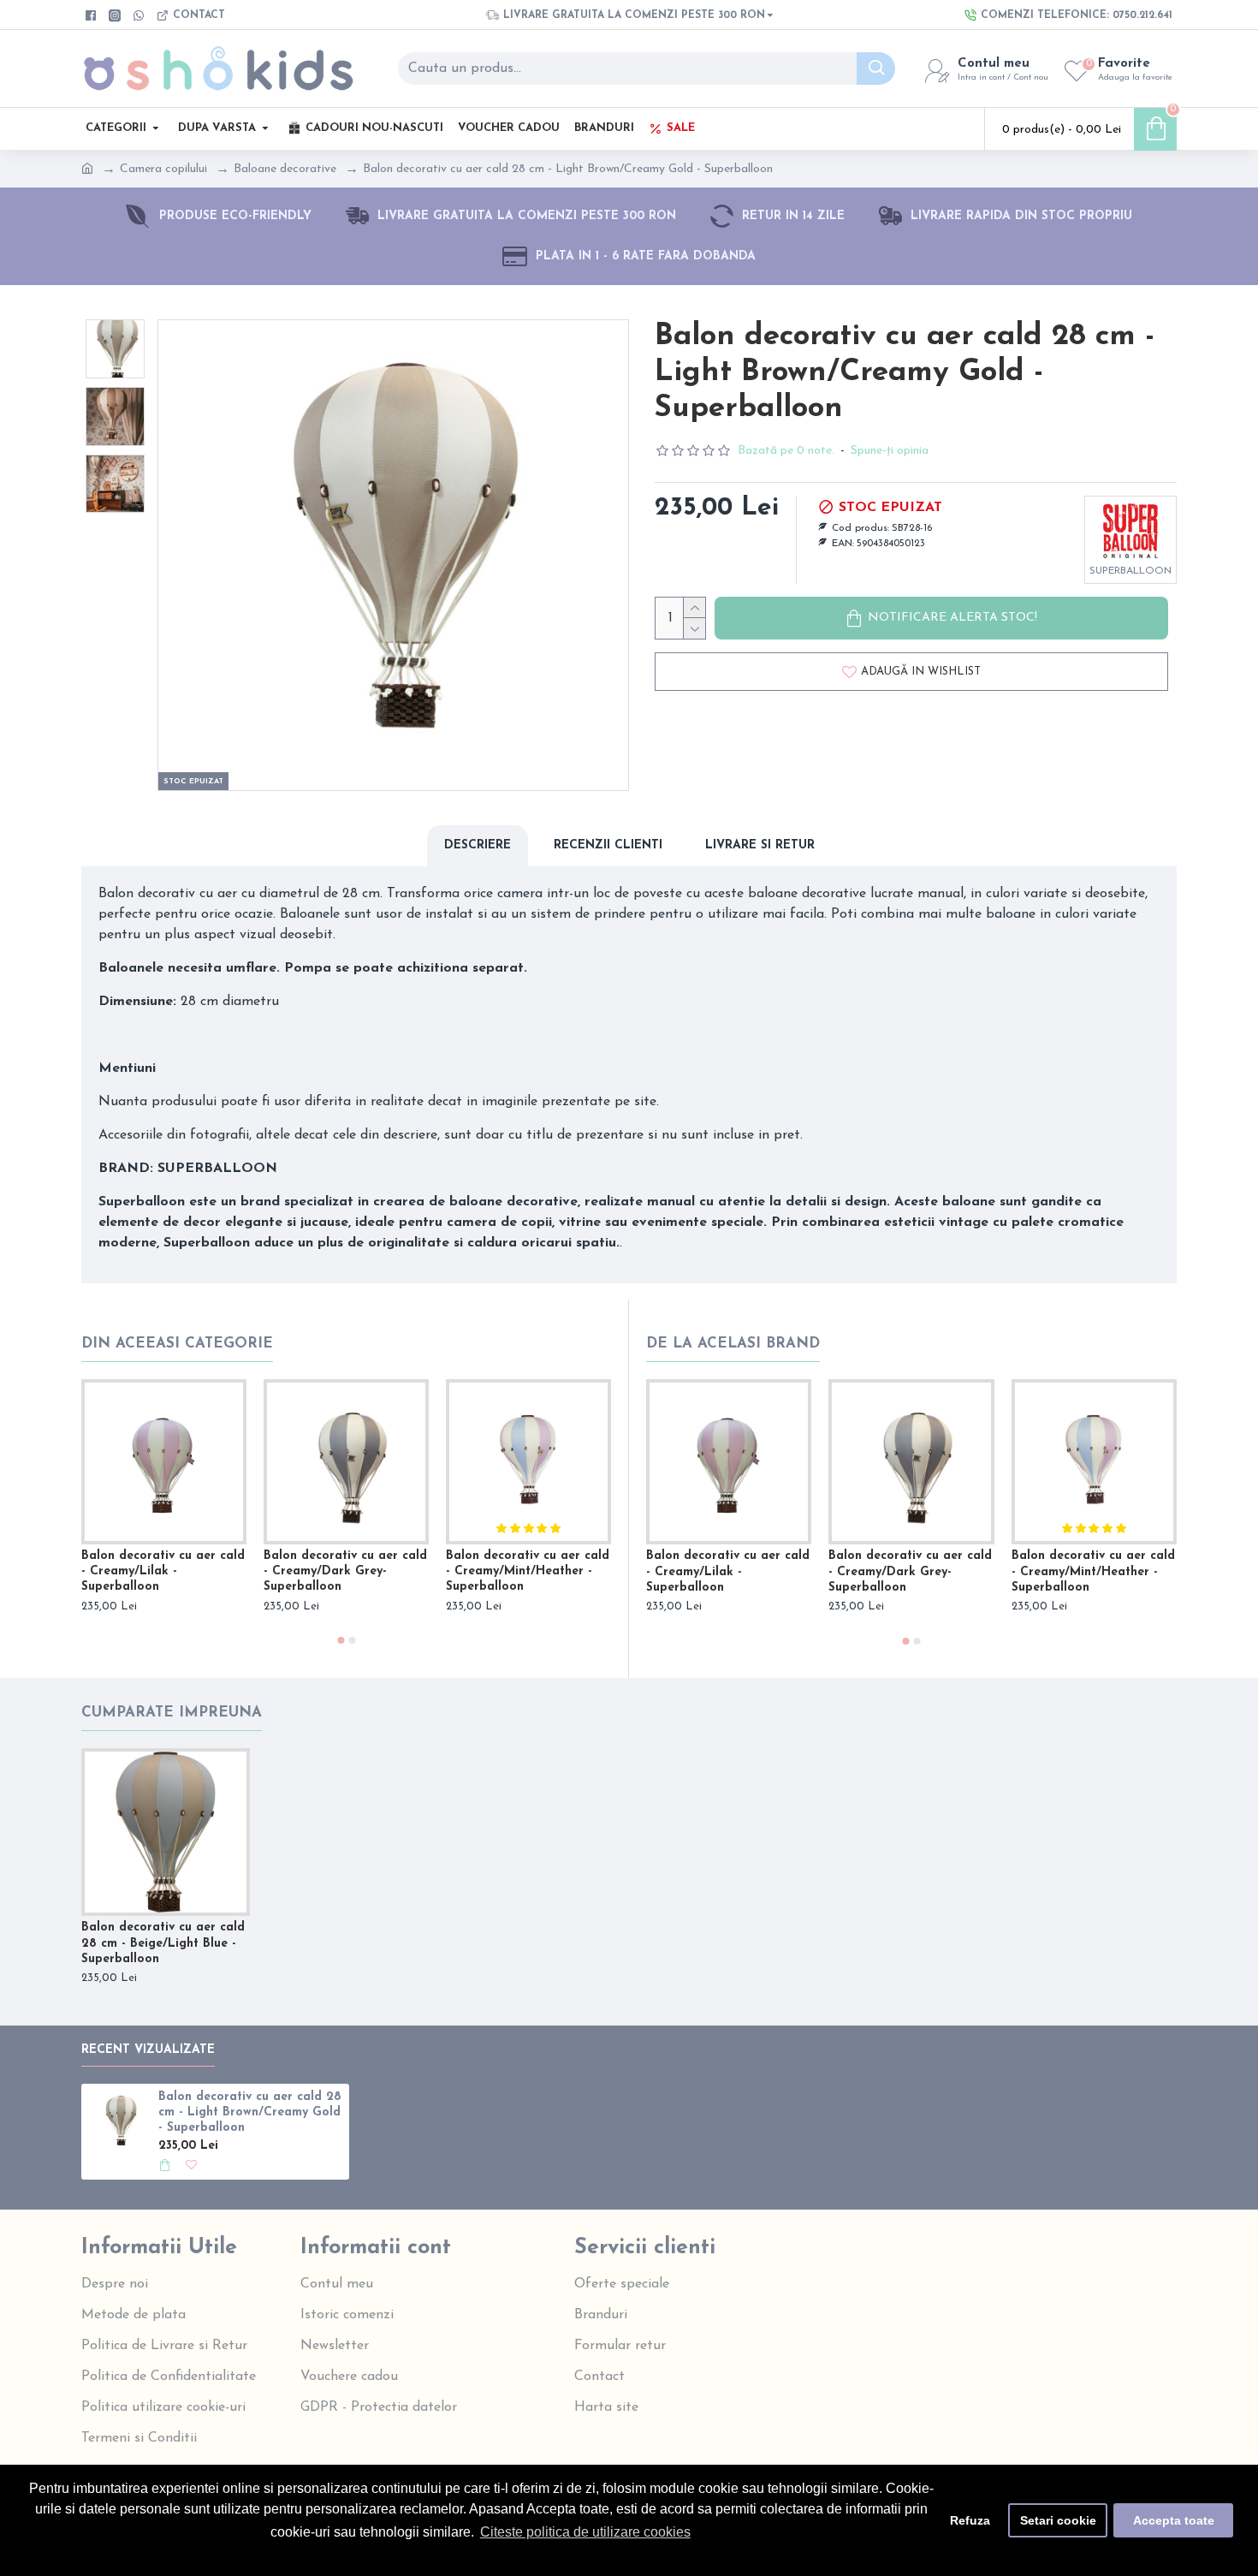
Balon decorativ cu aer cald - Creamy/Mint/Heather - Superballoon (528, 1571)
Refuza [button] (970, 2520)
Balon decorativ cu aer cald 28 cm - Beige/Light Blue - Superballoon (163, 1943)
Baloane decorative (285, 169)
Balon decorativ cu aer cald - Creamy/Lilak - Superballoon (163, 1571)
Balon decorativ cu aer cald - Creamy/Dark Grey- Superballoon (345, 1571)
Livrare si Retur (760, 845)
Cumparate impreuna (172, 1713)
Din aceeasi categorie (177, 1344)
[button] (341, 1640)
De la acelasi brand (733, 1344)
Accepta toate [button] (1174, 2520)
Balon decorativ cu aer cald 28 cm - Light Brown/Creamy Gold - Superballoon (250, 2112)
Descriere (478, 845)
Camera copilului (163, 169)
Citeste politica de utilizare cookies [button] (585, 2532)
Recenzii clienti (608, 845)
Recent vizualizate (148, 2050)
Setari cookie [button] (1058, 2520)
